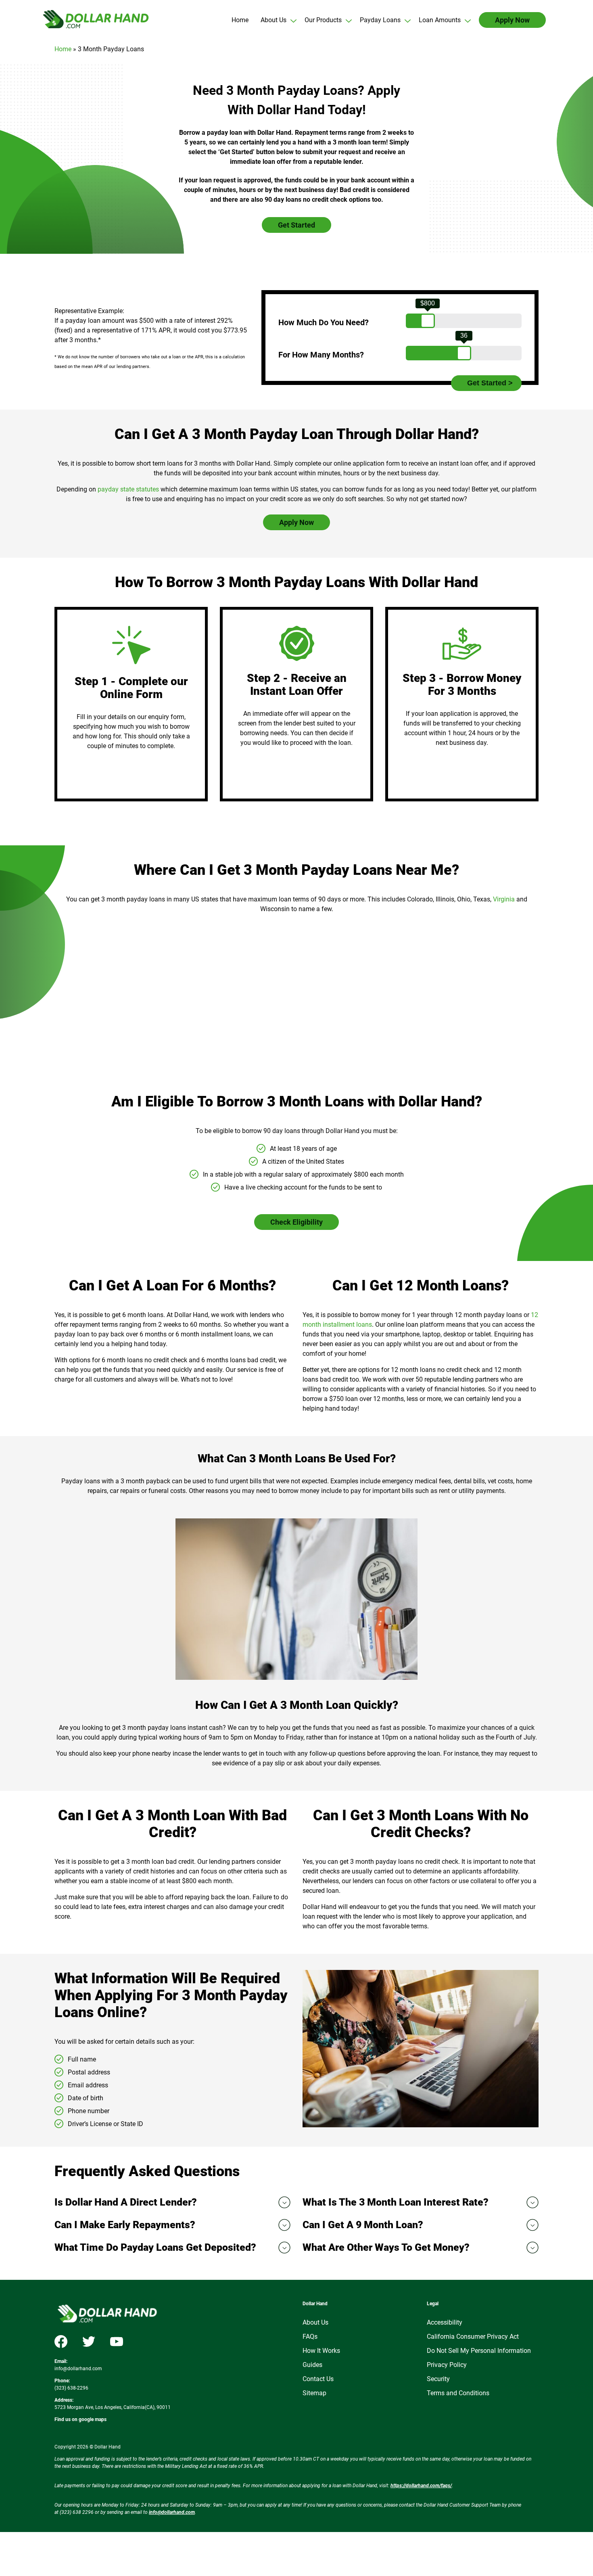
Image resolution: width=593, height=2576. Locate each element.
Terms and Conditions (458, 2393)
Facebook (61, 2342)
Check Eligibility (296, 1222)
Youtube (117, 2342)
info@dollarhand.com (78, 2369)
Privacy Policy (447, 2365)
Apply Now (296, 522)
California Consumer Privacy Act (473, 2337)
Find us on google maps (80, 2419)
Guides (312, 2365)
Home (63, 49)
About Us (315, 2322)
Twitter (89, 2342)
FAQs (310, 2337)
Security (438, 2379)
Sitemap (314, 2393)
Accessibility (445, 2322)
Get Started (296, 225)
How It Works (321, 2351)
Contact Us (318, 2379)
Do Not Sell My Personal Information (479, 2351)
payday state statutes (128, 489)
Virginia (504, 899)
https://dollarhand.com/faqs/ (421, 2486)
